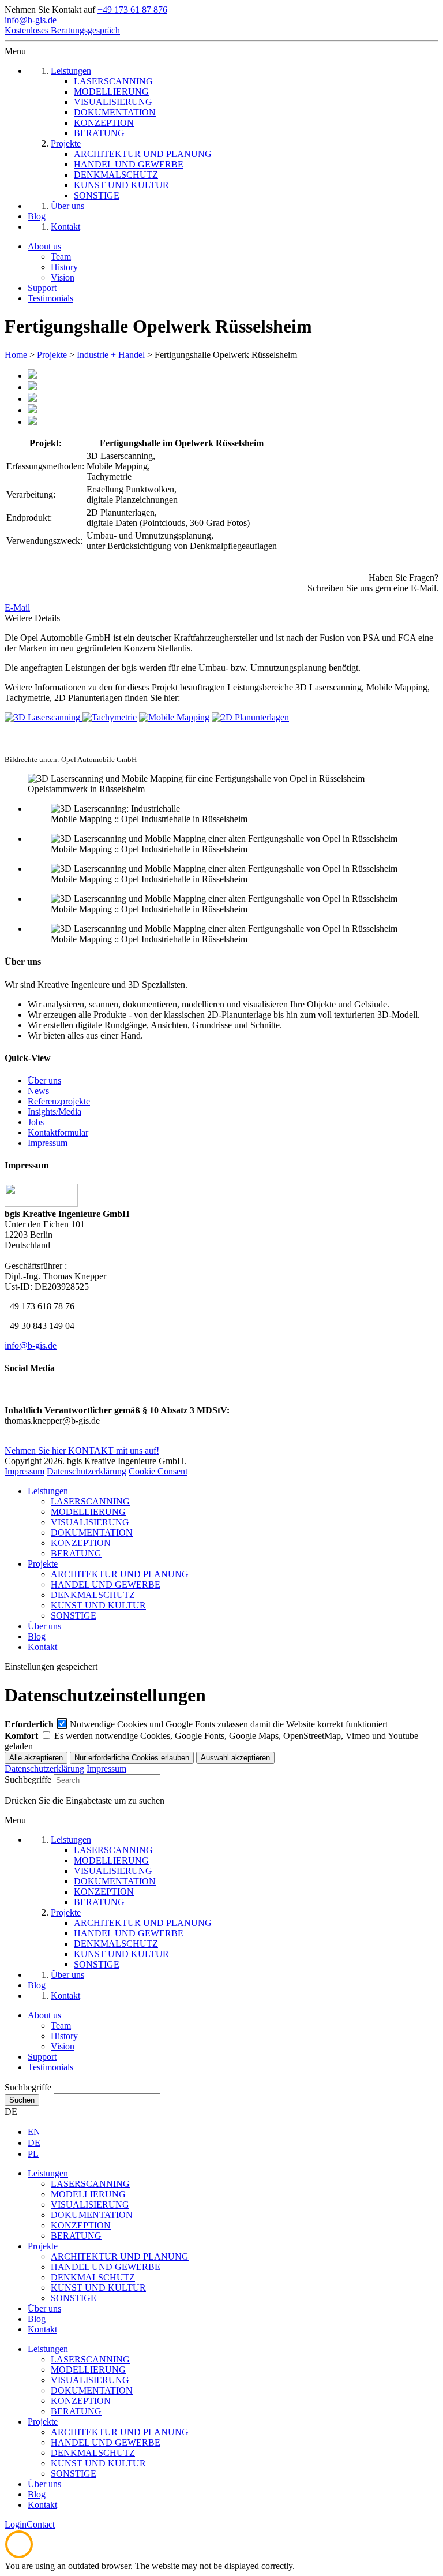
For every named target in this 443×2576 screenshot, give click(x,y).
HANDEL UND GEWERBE (106, 1584)
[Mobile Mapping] (174, 717)
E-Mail (17, 608)
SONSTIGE (74, 1616)
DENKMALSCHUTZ (93, 1595)
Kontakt (42, 1647)
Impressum (48, 1143)
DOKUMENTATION (92, 1532)
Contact (41, 2524)
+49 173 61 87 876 (132, 10)
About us (44, 246)
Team (61, 257)
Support (42, 288)
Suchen (22, 2100)
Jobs (36, 1122)
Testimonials (50, 298)
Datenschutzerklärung (87, 1471)
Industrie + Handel (111, 355)
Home (16, 355)
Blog (37, 1636)
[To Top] (19, 2556)
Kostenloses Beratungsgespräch (62, 30)
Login (16, 2524)
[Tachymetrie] (110, 717)
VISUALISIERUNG (90, 1522)
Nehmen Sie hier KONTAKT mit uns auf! (82, 1451)
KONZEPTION (81, 1543)
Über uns (44, 1080)
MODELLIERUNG (88, 1512)
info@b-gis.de (31, 20)
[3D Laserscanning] (44, 717)
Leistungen (48, 1491)
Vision (63, 277)
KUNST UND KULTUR (98, 1605)
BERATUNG (76, 1553)
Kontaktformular (58, 1132)
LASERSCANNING (90, 1501)
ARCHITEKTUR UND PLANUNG (120, 1574)
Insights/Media (55, 1112)
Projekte (52, 355)
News (38, 1091)
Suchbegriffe (28, 1780)
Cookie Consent (158, 1471)
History (64, 267)
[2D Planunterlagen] (250, 717)
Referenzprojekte (59, 1101)
